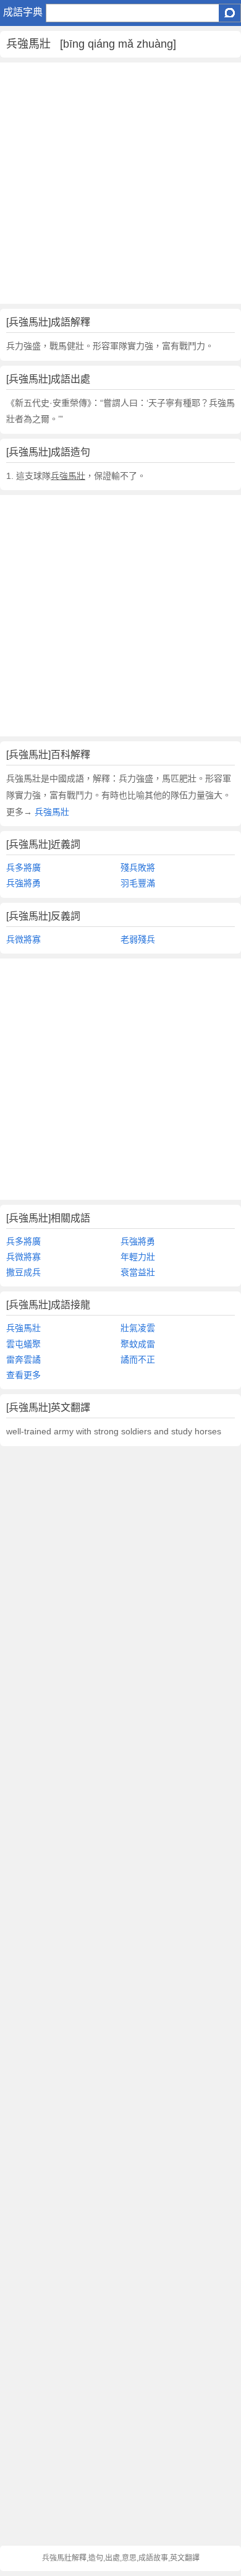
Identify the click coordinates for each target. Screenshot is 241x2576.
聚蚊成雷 (138, 1344)
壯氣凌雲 (138, 1328)
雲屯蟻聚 (23, 1344)
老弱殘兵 (138, 939)
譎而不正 (138, 1359)
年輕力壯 (138, 1257)
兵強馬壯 (51, 812)
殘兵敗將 (138, 868)
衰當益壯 (138, 1272)
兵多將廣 (23, 868)
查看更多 (23, 1375)
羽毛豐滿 (138, 883)
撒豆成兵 (23, 1272)
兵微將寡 (23, 939)
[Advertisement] (120, 183)
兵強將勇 (23, 883)
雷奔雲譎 (23, 1359)
